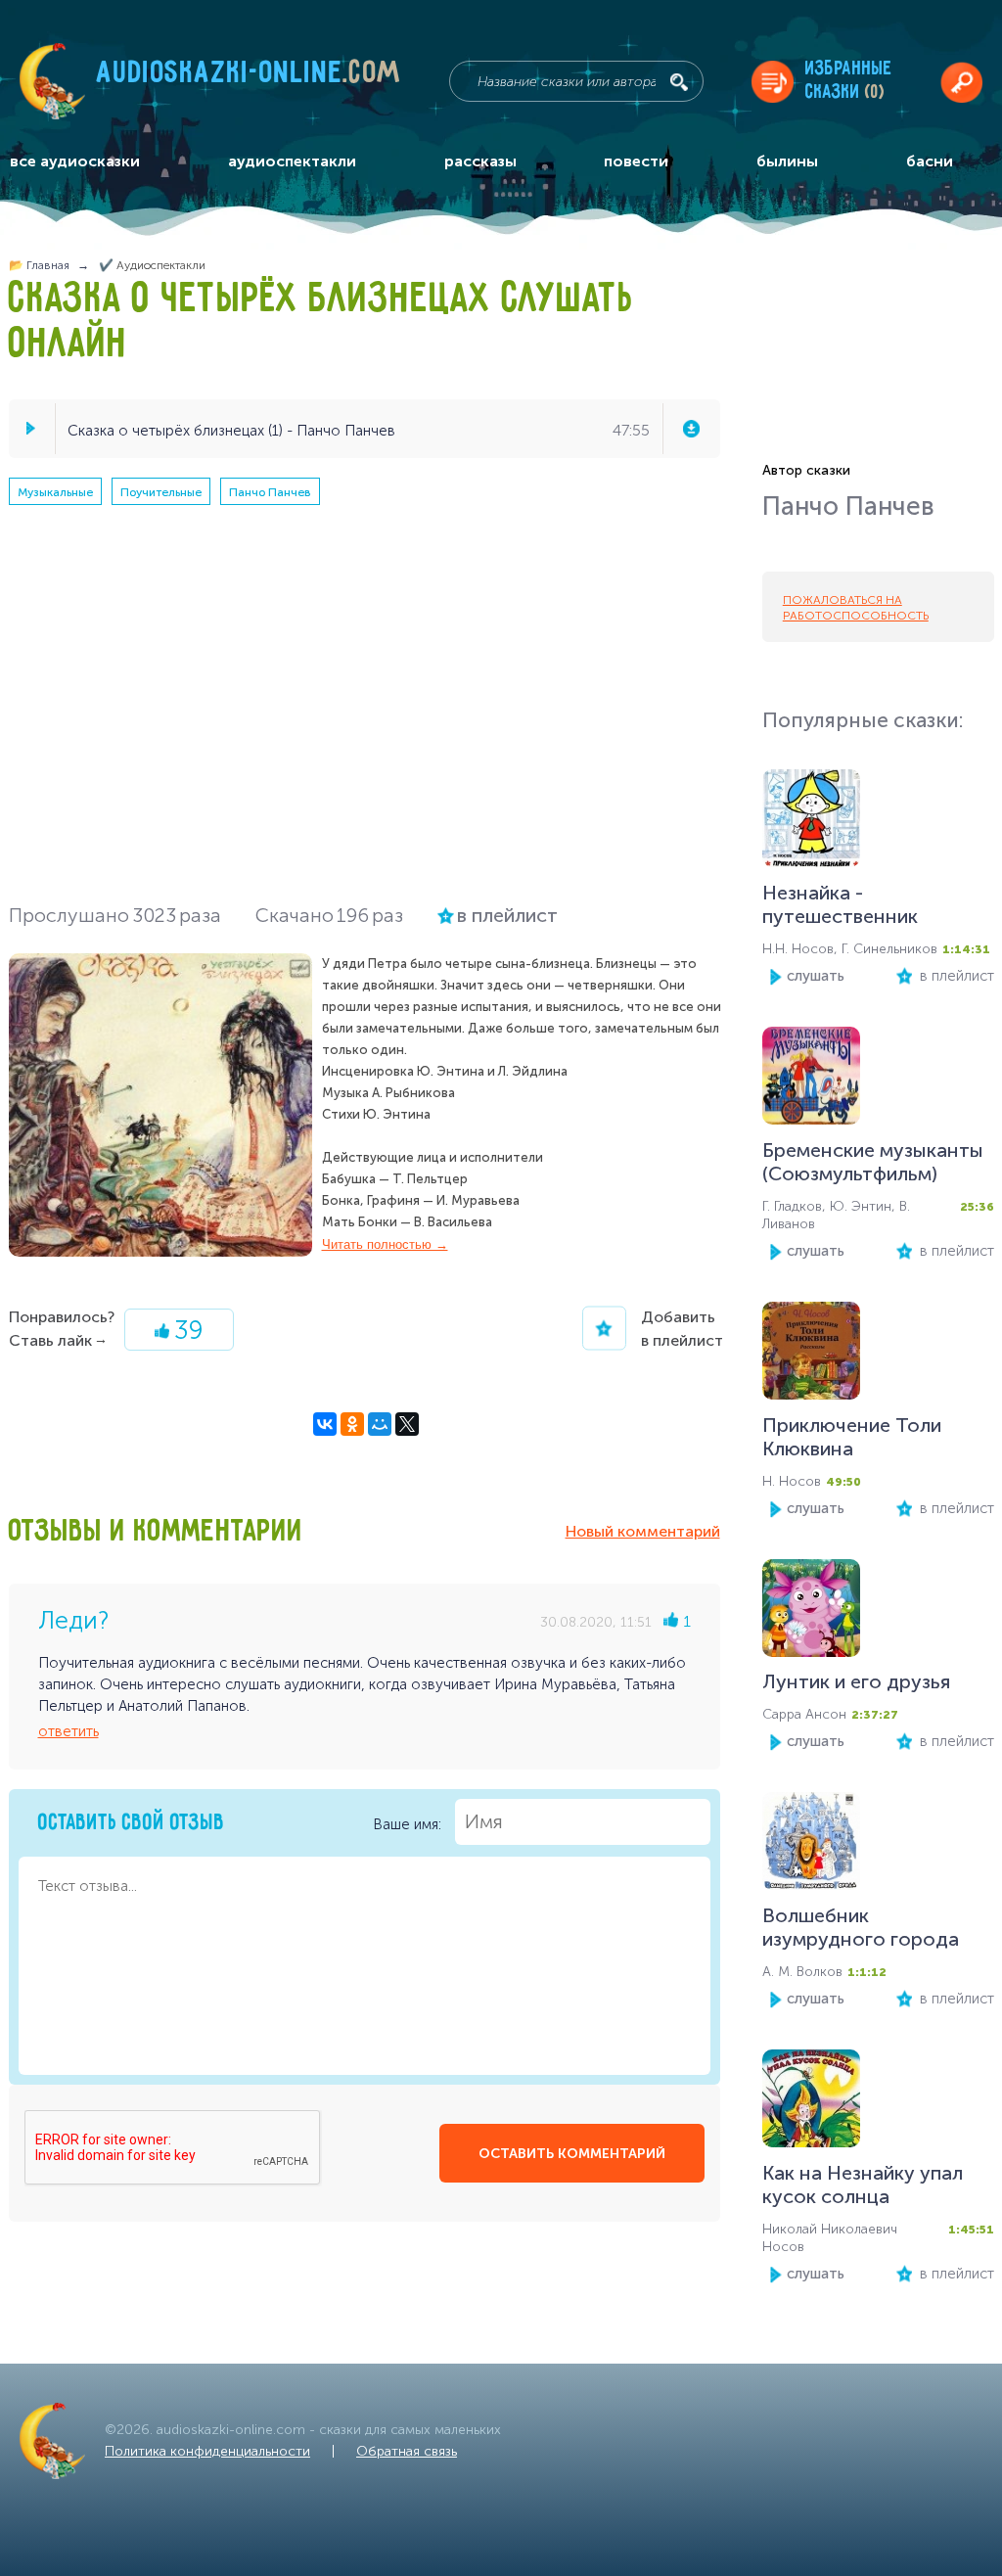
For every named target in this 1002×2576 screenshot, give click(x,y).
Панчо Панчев (270, 492)
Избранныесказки (849, 81)
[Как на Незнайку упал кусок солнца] (811, 2103)
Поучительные (161, 492)
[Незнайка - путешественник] (811, 823)
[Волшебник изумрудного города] (811, 1845)
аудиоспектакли (292, 161)
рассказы (480, 161)
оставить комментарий (572, 2154)
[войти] (961, 82)
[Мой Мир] (380, 1424)
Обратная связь (407, 2451)
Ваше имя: (409, 1823)
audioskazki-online (249, 77)
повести (636, 161)
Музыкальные (55, 492)
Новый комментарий (643, 1531)
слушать (816, 976)
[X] (407, 1424)
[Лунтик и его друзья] (811, 1612)
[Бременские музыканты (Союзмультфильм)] (811, 1080)
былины (787, 161)
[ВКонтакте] (325, 1424)
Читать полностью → (385, 1244)
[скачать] (691, 429)
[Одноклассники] (352, 1424)
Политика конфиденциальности (207, 2451)
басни (930, 161)
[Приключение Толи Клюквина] (811, 1355)
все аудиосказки (75, 161)
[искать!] (679, 82)
